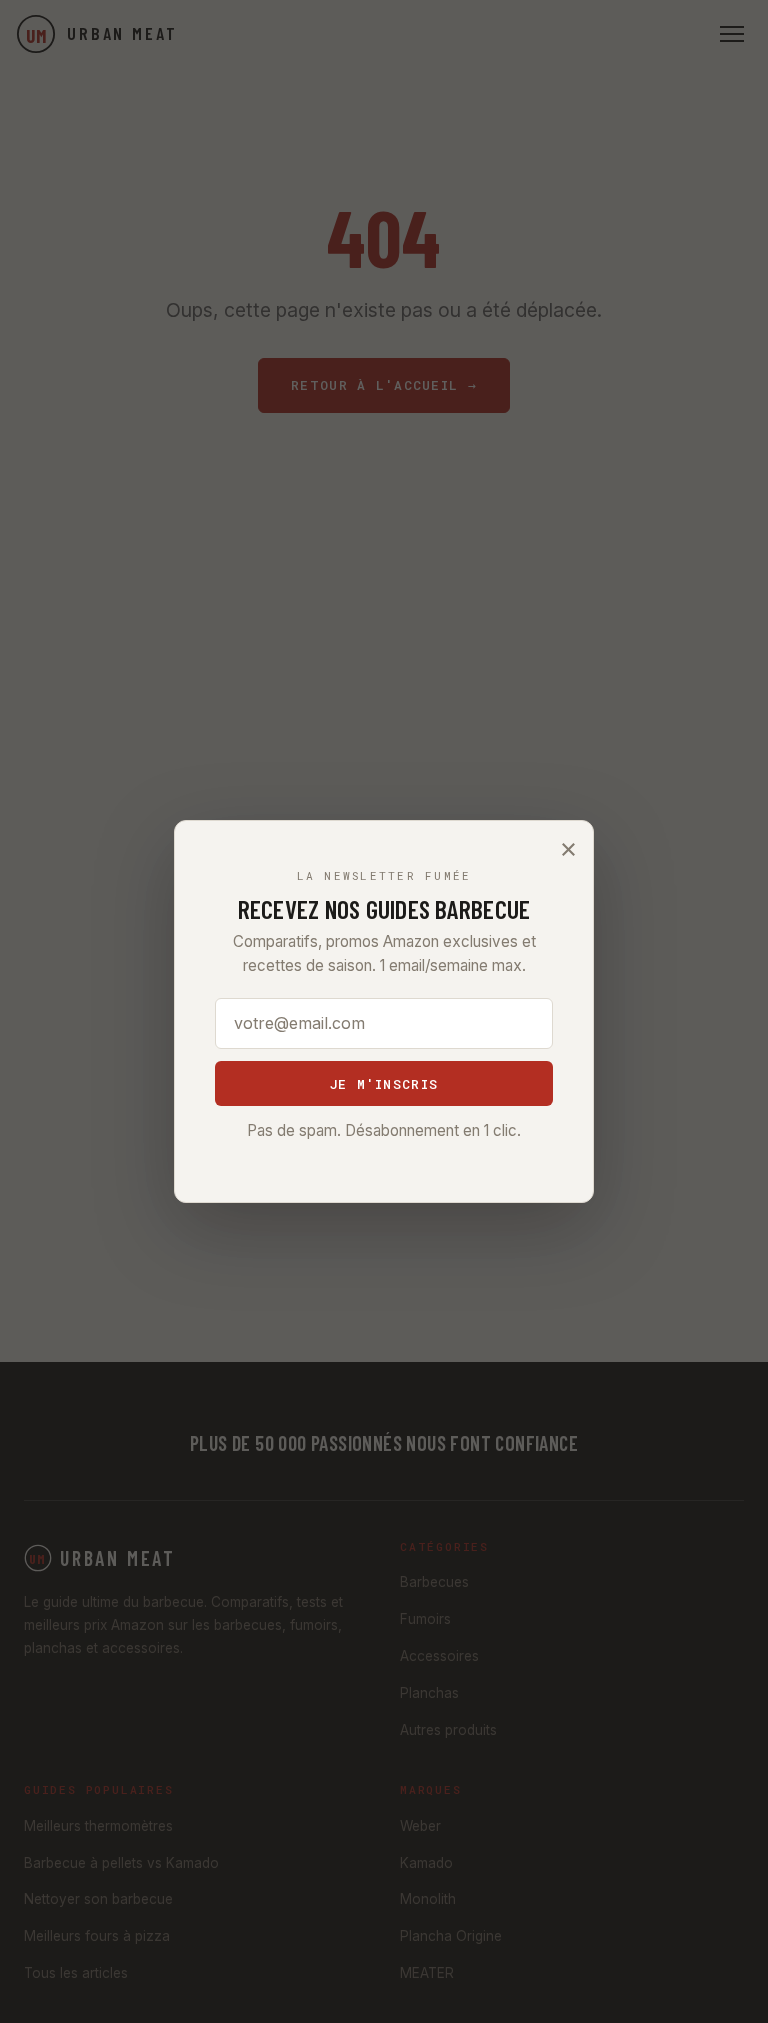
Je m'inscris (384, 1084)
